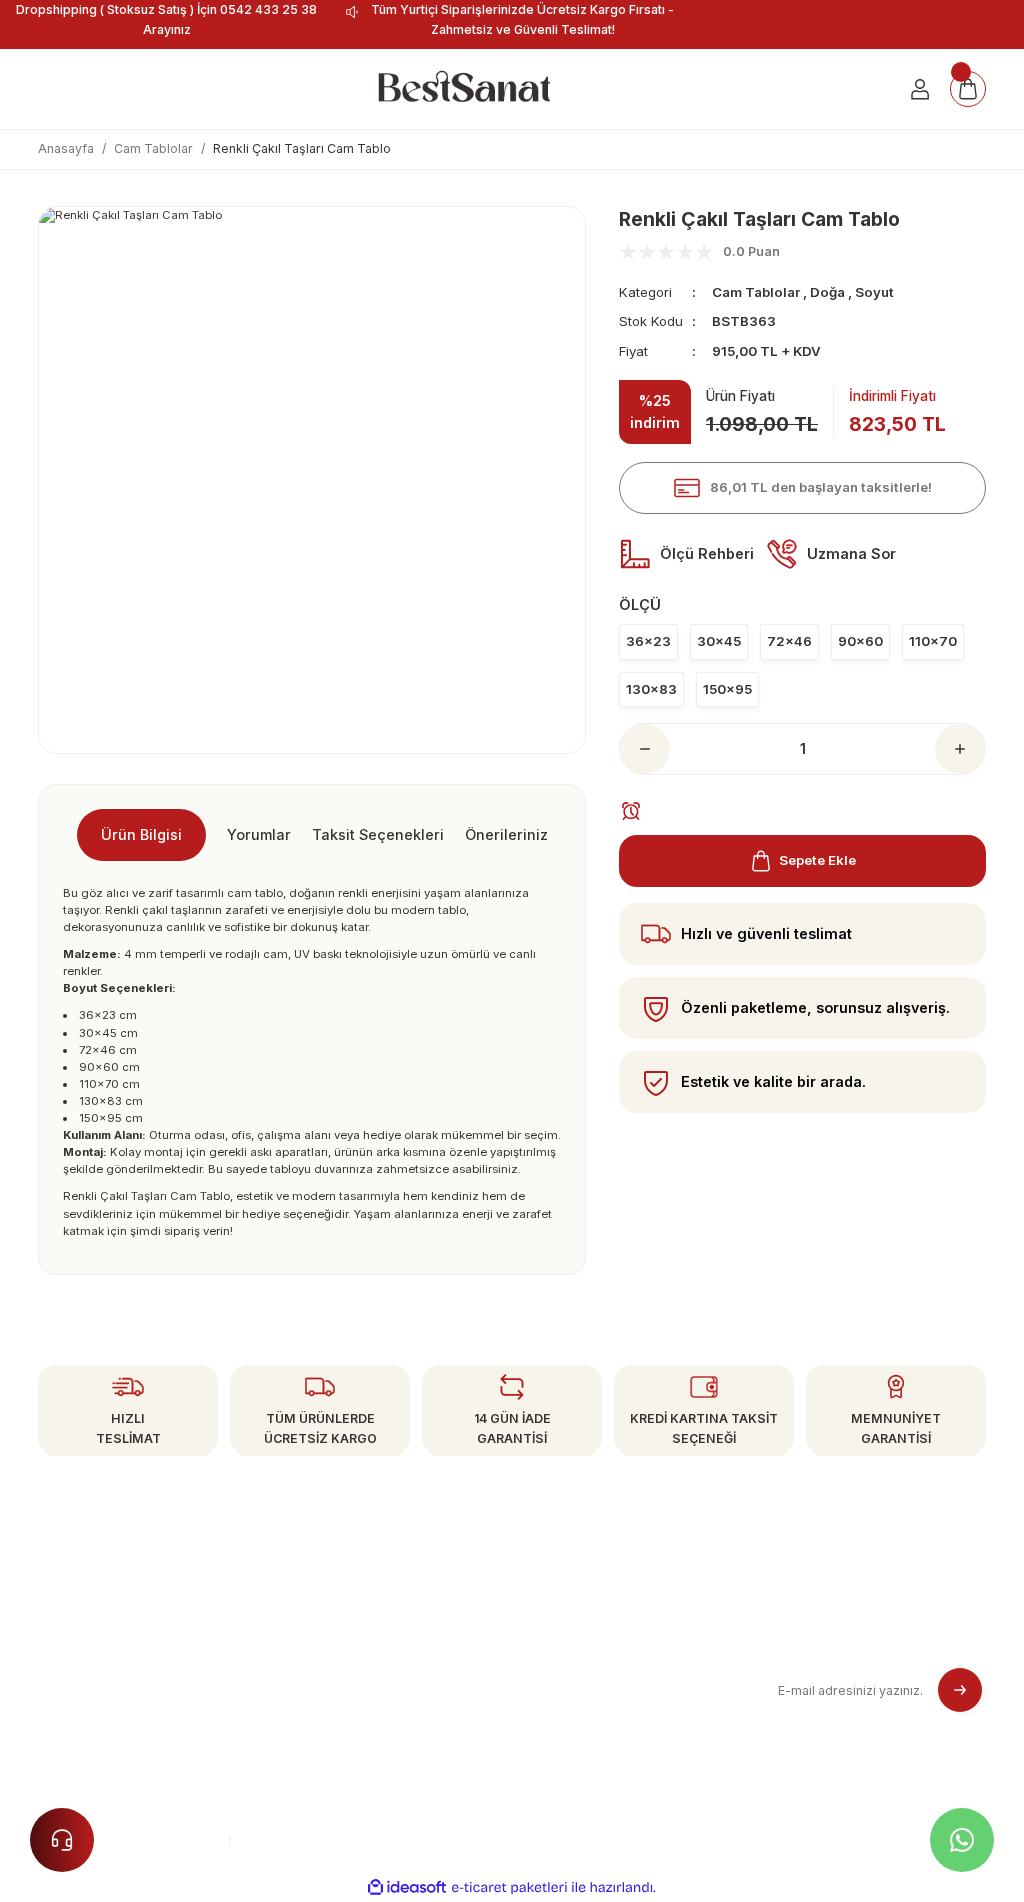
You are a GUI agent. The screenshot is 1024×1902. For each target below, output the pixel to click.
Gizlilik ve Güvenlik (576, 1647)
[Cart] (968, 89)
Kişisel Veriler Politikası (589, 1714)
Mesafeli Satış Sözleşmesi (600, 1614)
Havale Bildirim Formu (345, 1747)
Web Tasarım (287, 1839)
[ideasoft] (407, 1888)
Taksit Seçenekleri (378, 834)
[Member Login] (920, 89)
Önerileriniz (506, 834)
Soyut (874, 292)
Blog (532, 1747)
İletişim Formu (320, 1714)
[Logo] (464, 89)
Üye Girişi (307, 1647)
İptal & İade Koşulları (582, 1680)
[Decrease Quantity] (645, 749)
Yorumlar (259, 834)
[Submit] (960, 1690)
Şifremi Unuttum (328, 1680)
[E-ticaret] (509, 1887)
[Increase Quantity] (960, 749)
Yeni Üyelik (312, 1614)
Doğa (827, 292)
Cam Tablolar (756, 292)
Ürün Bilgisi (141, 834)
